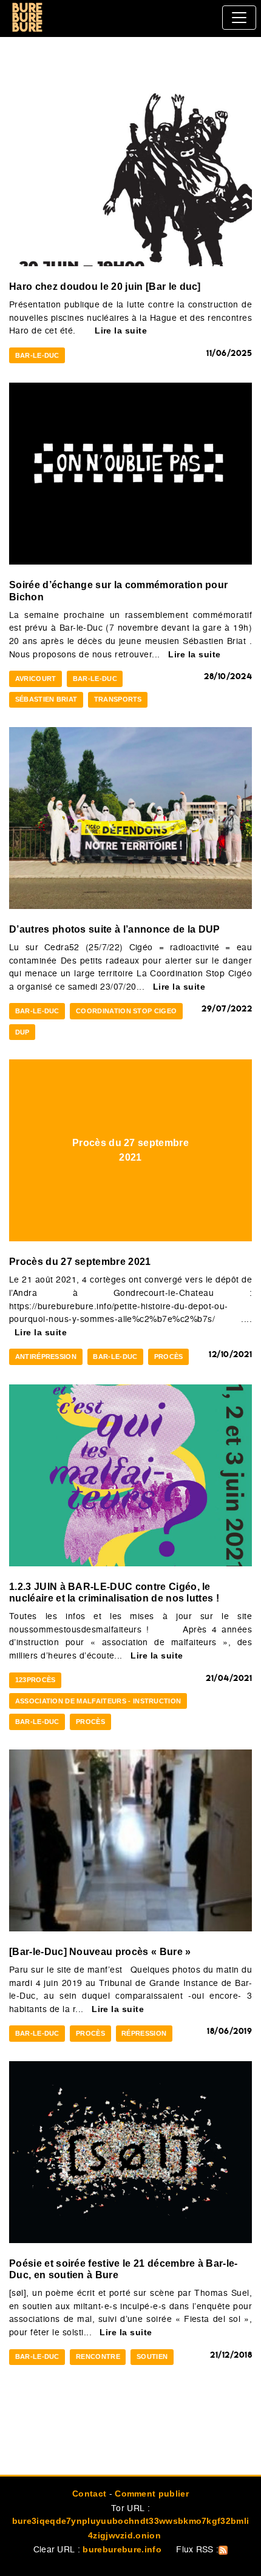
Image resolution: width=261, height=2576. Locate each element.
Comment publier (152, 2494)
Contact (89, 2494)
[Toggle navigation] (239, 18)
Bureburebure (27, 18)
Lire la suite (121, 330)
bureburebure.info (122, 2549)
